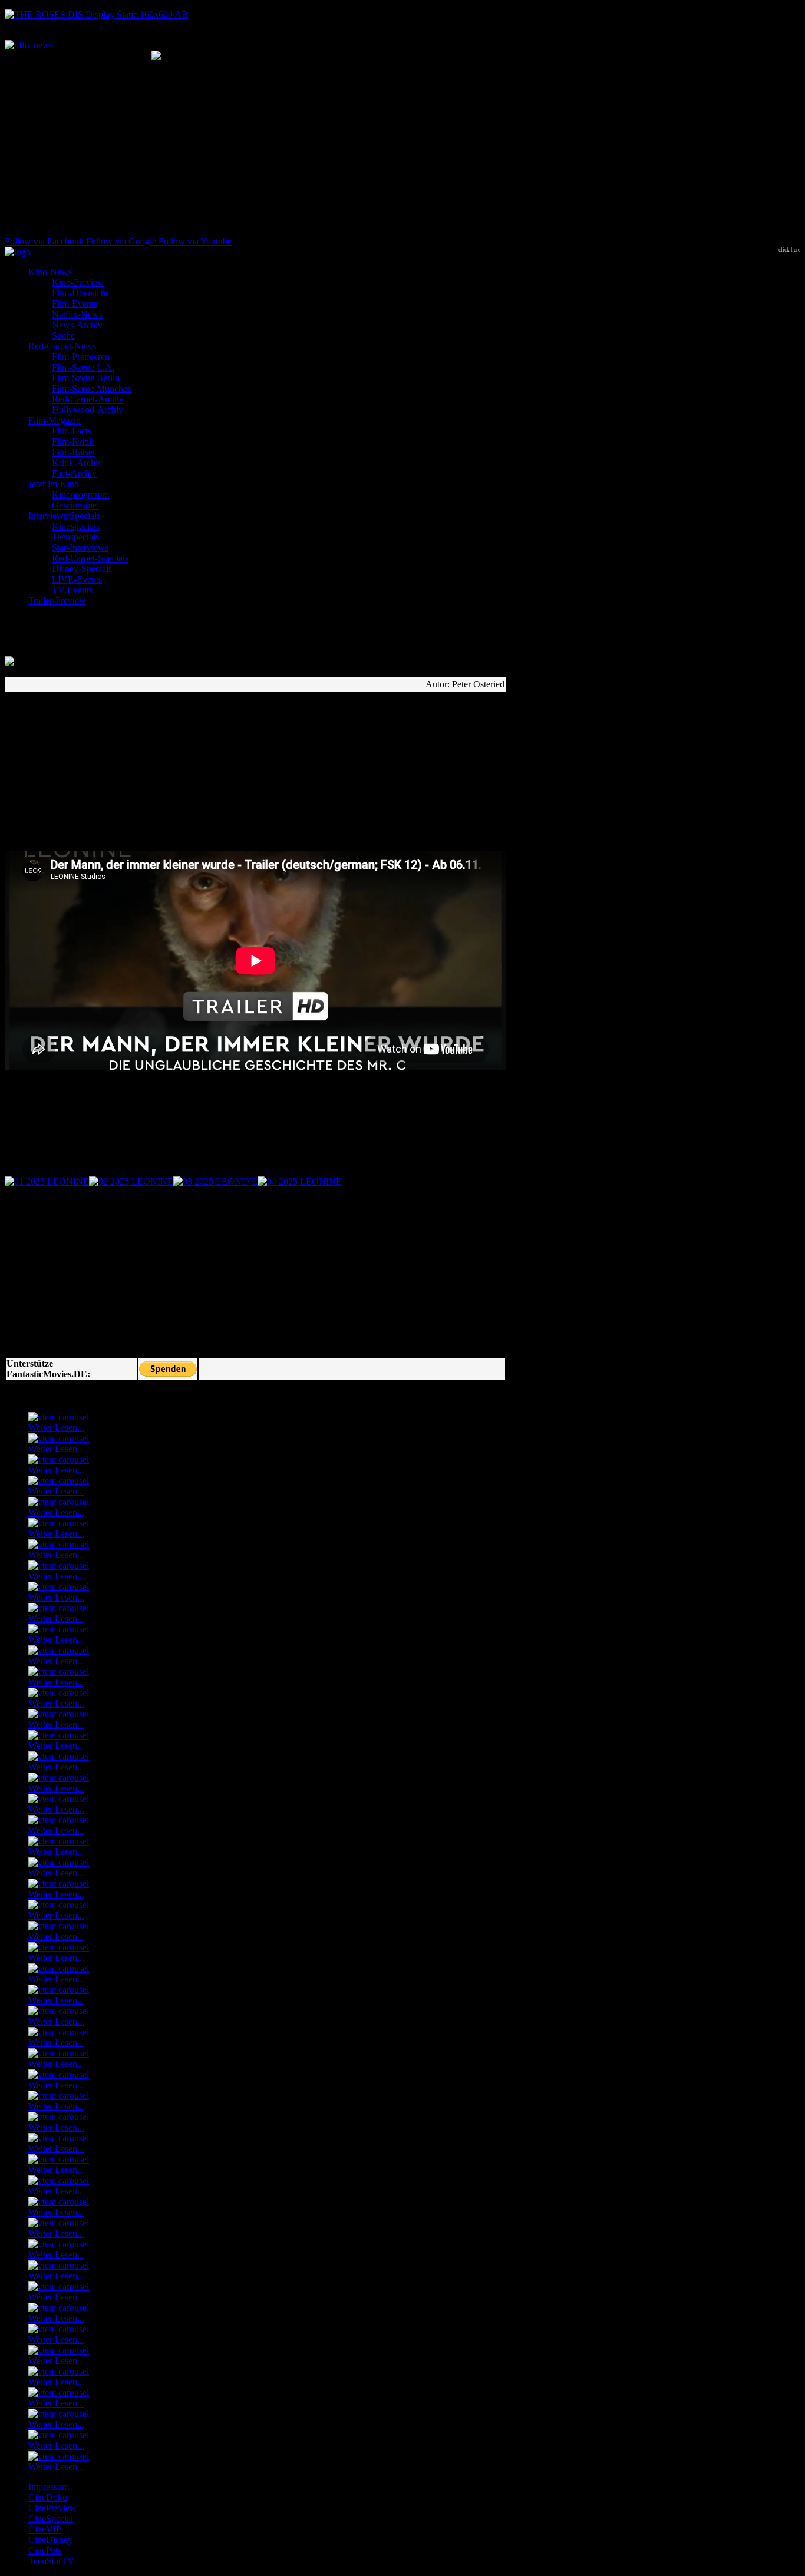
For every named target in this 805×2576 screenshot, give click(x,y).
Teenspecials (75, 537)
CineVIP (45, 2529)
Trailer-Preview (57, 601)
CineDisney (50, 2540)
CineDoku (48, 2497)
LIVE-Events (77, 579)
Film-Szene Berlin (86, 378)
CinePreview (52, 2508)
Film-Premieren (81, 357)
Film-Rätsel (73, 452)
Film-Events (75, 304)
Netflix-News (77, 314)
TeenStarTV (51, 2561)
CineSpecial (51, 2519)
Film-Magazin (55, 420)
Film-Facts (72, 431)
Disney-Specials (82, 569)
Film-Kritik (73, 442)
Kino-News (50, 272)
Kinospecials (76, 526)
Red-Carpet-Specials (90, 558)
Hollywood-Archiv (88, 410)
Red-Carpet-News (62, 346)
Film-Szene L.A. (83, 367)
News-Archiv (77, 325)
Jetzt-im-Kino (54, 484)
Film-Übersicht (80, 293)
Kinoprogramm (80, 495)
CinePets (45, 2550)
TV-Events (72, 590)
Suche (63, 335)
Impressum (49, 2487)
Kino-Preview (78, 282)
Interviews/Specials (64, 516)
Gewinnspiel (75, 505)
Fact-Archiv (74, 473)
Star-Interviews (80, 548)
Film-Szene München (92, 388)
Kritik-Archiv (77, 463)
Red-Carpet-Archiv (88, 399)
